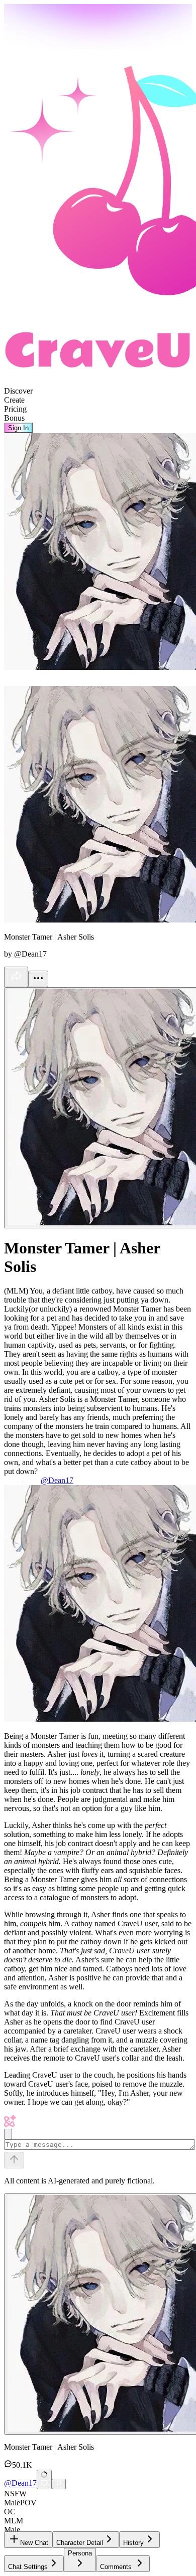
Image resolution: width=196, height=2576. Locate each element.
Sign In (18, 428)
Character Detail (80, 2543)
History (133, 2543)
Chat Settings (28, 2567)
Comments (116, 2567)
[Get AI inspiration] (8, 2134)
